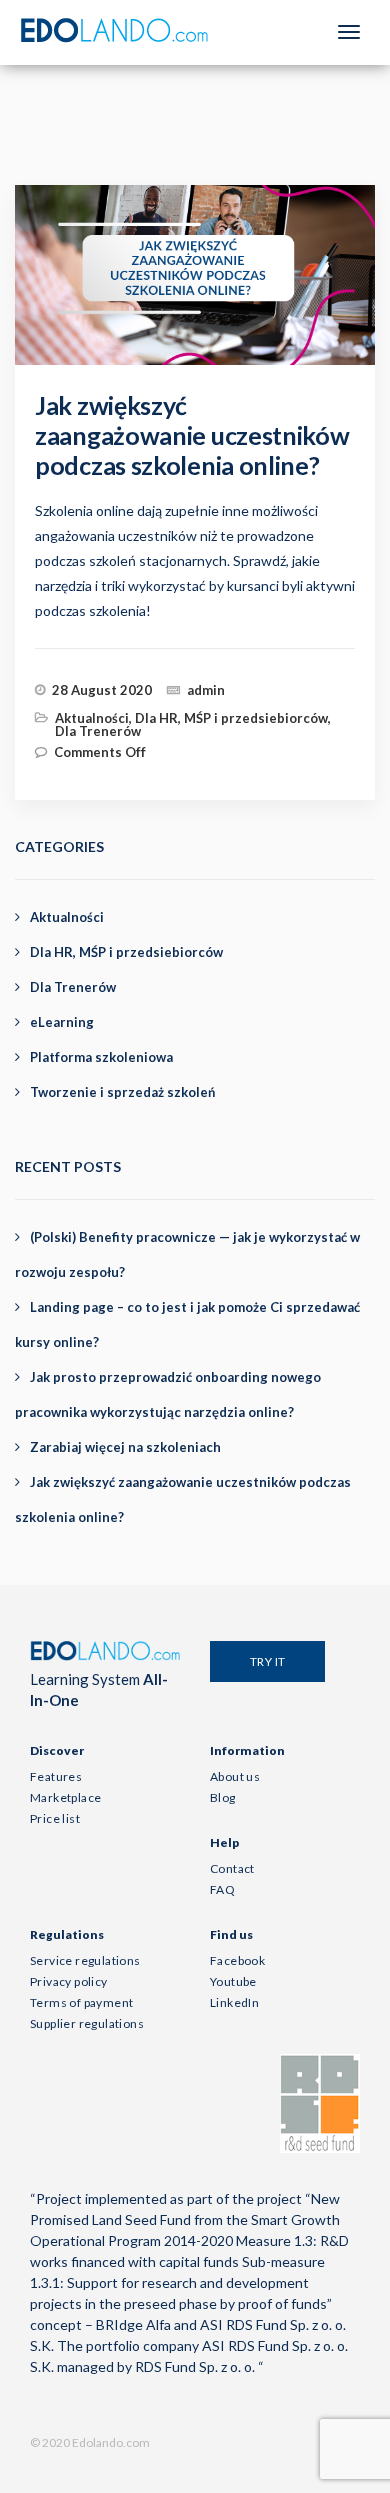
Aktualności (92, 718)
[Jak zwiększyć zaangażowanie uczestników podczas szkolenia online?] (212, 293)
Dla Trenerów (98, 731)
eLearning (62, 1022)
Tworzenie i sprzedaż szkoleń (122, 1092)
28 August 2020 (102, 690)
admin (206, 690)
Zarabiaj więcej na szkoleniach (125, 1447)
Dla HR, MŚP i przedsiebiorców (231, 718)
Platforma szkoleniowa (101, 1057)
